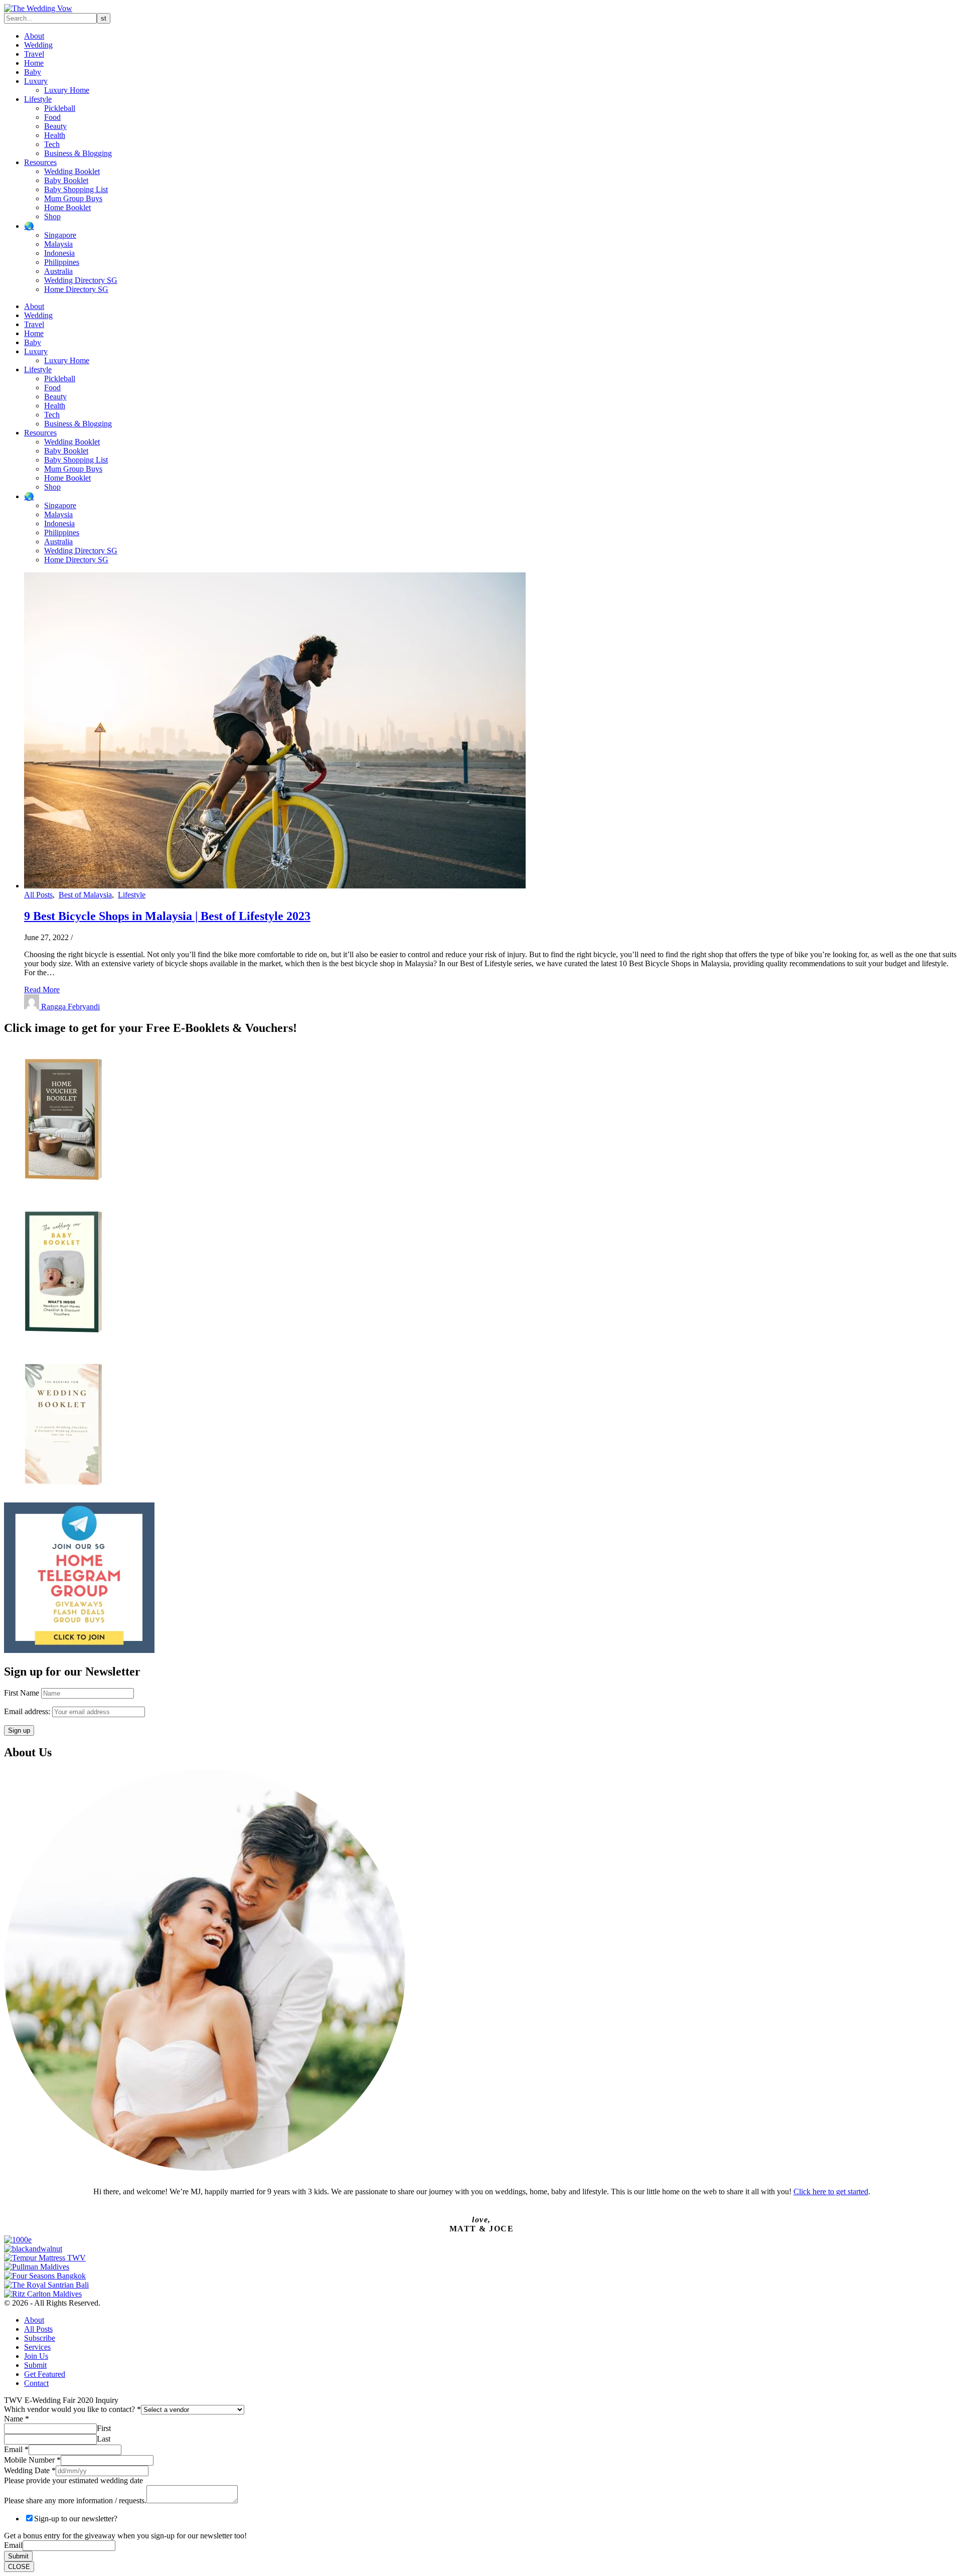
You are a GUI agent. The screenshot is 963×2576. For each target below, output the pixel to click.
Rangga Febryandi (70, 1007)
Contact (36, 2383)
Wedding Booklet (72, 171)
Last (104, 2439)
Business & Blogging (78, 153)
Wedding (38, 45)
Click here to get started (831, 2191)
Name (17, 2419)
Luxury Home (67, 90)
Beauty (55, 126)
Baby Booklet (66, 180)
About (34, 36)
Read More (42, 990)
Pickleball (60, 108)
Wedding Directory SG (81, 280)
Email (16, 2449)
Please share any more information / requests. (75, 2501)
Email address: (28, 1711)
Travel (34, 54)
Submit (35, 2365)
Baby (33, 72)
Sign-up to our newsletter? (76, 2519)
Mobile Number (32, 2460)
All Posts (38, 895)
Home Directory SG (76, 289)
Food (52, 117)
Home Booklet (67, 207)
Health (55, 135)
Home (34, 63)
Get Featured (45, 2374)
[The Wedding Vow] (38, 8)
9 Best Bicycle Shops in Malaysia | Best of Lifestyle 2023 (167, 916)
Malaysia (58, 244)
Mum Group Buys (73, 198)
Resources (40, 162)
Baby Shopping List (76, 189)
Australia (58, 271)
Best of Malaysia (85, 895)
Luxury (36, 81)
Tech (52, 144)
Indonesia (59, 253)
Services (37, 2347)
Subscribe (40, 2338)
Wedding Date (30, 2470)
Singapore (60, 235)
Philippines (62, 262)
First (104, 2428)
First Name (22, 1693)
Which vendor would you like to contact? (72, 2409)
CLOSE (19, 2567)
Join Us (36, 2356)
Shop (52, 216)
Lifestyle (38, 99)
